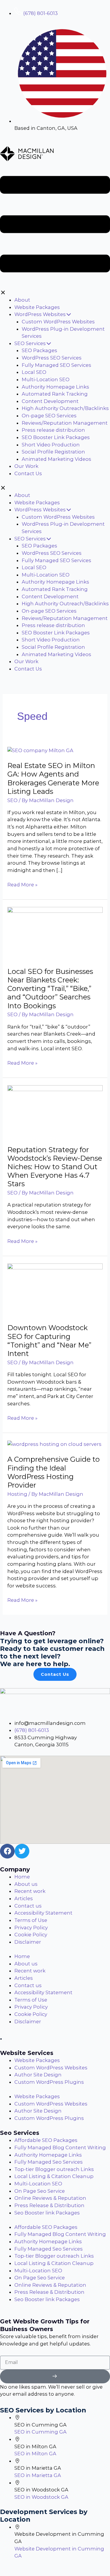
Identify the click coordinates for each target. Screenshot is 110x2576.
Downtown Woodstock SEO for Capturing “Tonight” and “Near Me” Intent (49, 1341)
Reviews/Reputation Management (65, 423)
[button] (55, 229)
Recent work (30, 1891)
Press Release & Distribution (49, 2205)
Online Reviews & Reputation (50, 2198)
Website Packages (37, 307)
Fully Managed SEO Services (56, 365)
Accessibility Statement (43, 1913)
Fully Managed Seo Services (49, 2162)
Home (22, 1877)
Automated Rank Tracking (55, 394)
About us (26, 1884)
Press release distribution (53, 430)
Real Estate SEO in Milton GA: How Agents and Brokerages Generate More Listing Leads (53, 778)
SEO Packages (39, 350)
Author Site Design (38, 2075)
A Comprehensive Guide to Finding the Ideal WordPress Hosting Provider (54, 1472)
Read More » (22, 884)
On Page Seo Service (40, 2191)
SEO (12, 800)
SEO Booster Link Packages (56, 437)
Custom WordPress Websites (58, 322)
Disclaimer (28, 1942)
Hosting (17, 1494)
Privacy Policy (31, 1928)
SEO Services (30, 343)
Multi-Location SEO (46, 379)
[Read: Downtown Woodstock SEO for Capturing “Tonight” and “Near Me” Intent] (55, 1289)
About (22, 300)
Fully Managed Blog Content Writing (60, 2147)
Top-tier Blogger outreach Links (54, 2169)
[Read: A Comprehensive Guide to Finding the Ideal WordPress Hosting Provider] (54, 1444)
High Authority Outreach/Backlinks (65, 408)
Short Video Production (51, 445)
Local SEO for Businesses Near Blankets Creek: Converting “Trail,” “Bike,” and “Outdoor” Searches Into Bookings (50, 989)
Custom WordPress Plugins (49, 2082)
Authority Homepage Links (55, 387)
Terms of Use (31, 1920)
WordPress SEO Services (52, 358)
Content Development (50, 401)
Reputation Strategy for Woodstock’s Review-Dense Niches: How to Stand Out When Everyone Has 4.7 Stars (55, 1167)
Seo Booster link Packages (47, 2213)
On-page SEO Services (49, 416)
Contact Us (28, 473)
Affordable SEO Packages (46, 2140)
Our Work (26, 466)
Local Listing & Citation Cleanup (54, 2176)
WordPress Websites (40, 314)
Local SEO (34, 372)
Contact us (28, 1906)
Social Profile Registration (53, 452)
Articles (24, 1898)
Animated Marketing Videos (56, 459)
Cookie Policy (31, 1935)
